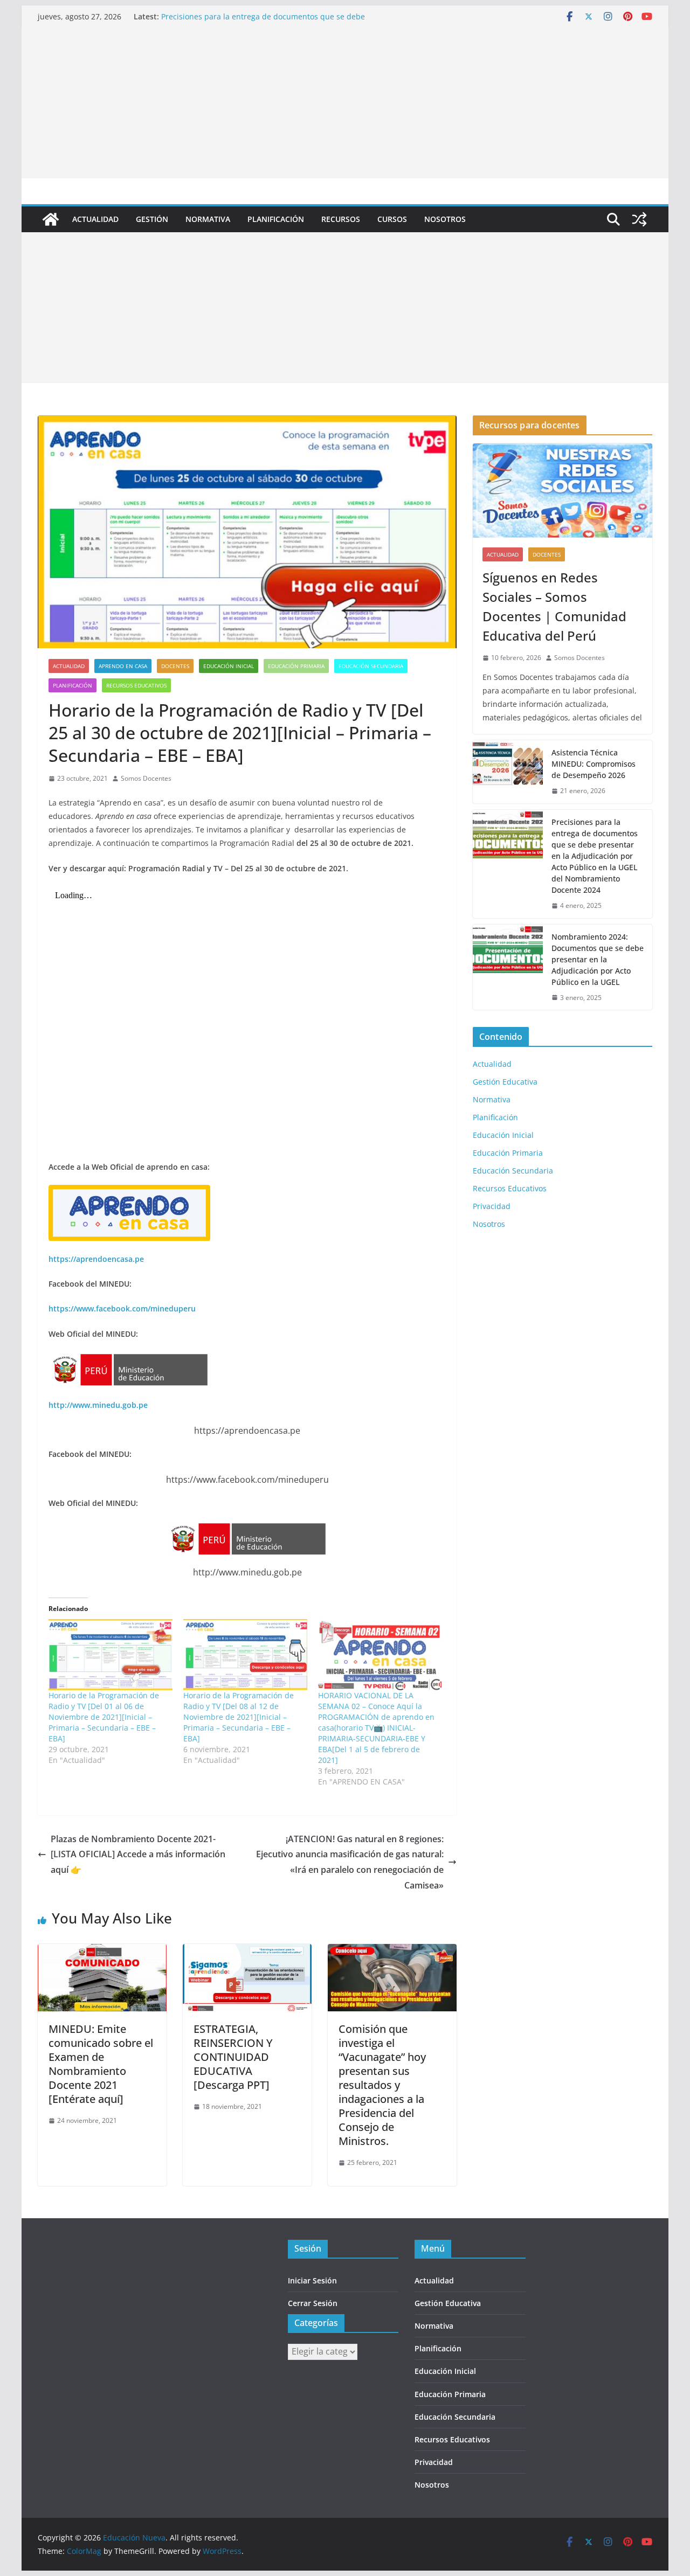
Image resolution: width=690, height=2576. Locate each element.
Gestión (152, 219)
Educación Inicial (229, 666)
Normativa (208, 219)
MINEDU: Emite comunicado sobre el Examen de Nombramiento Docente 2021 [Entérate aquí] (101, 2064)
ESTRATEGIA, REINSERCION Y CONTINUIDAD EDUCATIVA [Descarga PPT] (233, 2057)
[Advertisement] (345, 103)
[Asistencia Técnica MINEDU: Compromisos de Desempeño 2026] (508, 772)
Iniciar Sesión (312, 2280)
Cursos (392, 219)
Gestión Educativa (505, 1082)
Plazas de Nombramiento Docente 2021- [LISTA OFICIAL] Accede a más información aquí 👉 (138, 1855)
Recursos (341, 219)
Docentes (175, 666)
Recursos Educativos (136, 685)
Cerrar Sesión (313, 2303)
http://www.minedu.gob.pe (98, 1405)
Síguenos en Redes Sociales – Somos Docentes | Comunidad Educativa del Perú (554, 606)
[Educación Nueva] (51, 219)
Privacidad (492, 1206)
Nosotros (445, 219)
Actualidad (95, 219)
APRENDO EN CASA (123, 666)
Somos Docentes (146, 778)
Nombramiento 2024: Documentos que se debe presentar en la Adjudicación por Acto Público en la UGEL (598, 959)
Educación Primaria (296, 666)
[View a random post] (639, 219)
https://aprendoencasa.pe (96, 1259)
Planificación (276, 219)
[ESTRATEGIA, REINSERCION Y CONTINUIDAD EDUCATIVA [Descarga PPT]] (247, 1952)
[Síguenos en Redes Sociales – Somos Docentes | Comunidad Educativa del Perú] (563, 491)
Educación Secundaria (371, 666)
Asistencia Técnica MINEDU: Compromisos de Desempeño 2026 (594, 764)
